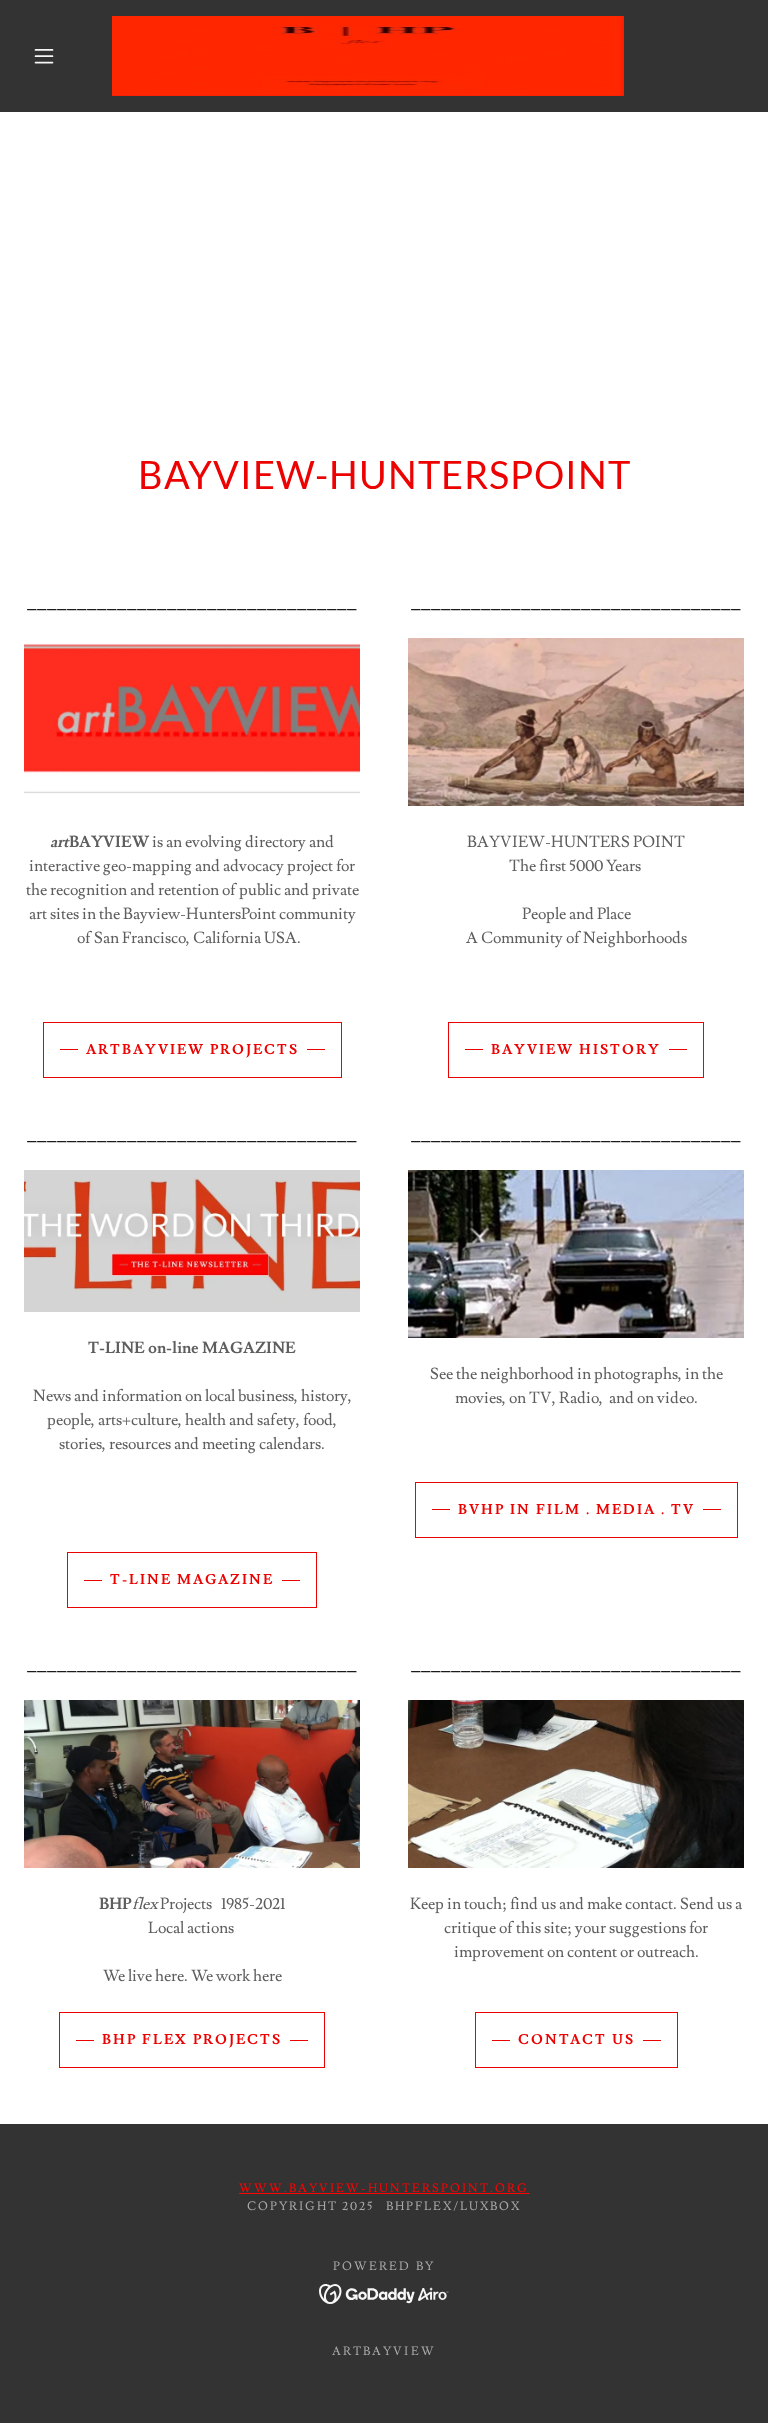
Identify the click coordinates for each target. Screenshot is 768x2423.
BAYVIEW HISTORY (576, 1050)
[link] (368, 56)
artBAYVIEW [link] (383, 2351)
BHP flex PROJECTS (192, 2040)
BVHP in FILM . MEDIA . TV (576, 1510)
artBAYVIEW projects (192, 1050)
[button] (44, 56)
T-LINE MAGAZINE (192, 1580)
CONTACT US (576, 2040)
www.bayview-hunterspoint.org (384, 2188)
